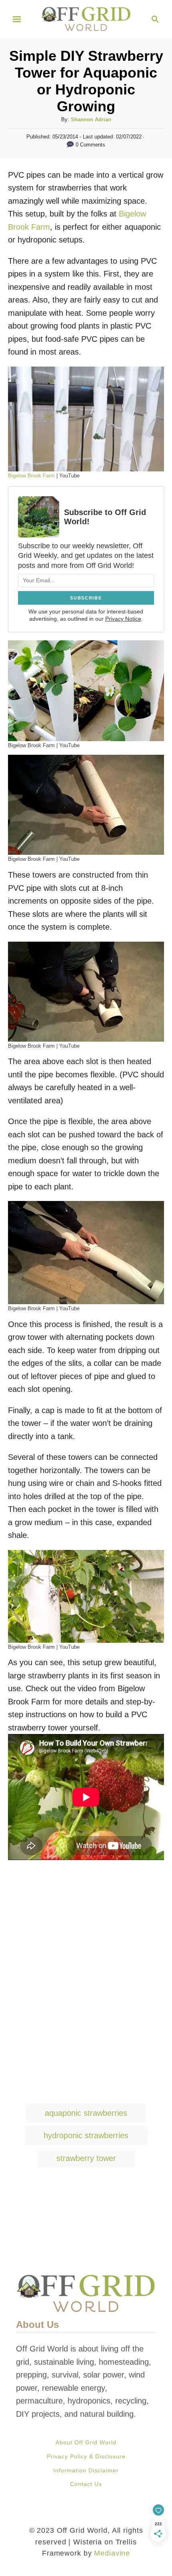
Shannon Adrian (91, 119)
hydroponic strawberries (86, 2135)
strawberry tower (86, 2158)
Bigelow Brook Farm (31, 476)
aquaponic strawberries (86, 2113)
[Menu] (17, 19)
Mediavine (112, 2553)
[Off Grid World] (86, 18)
